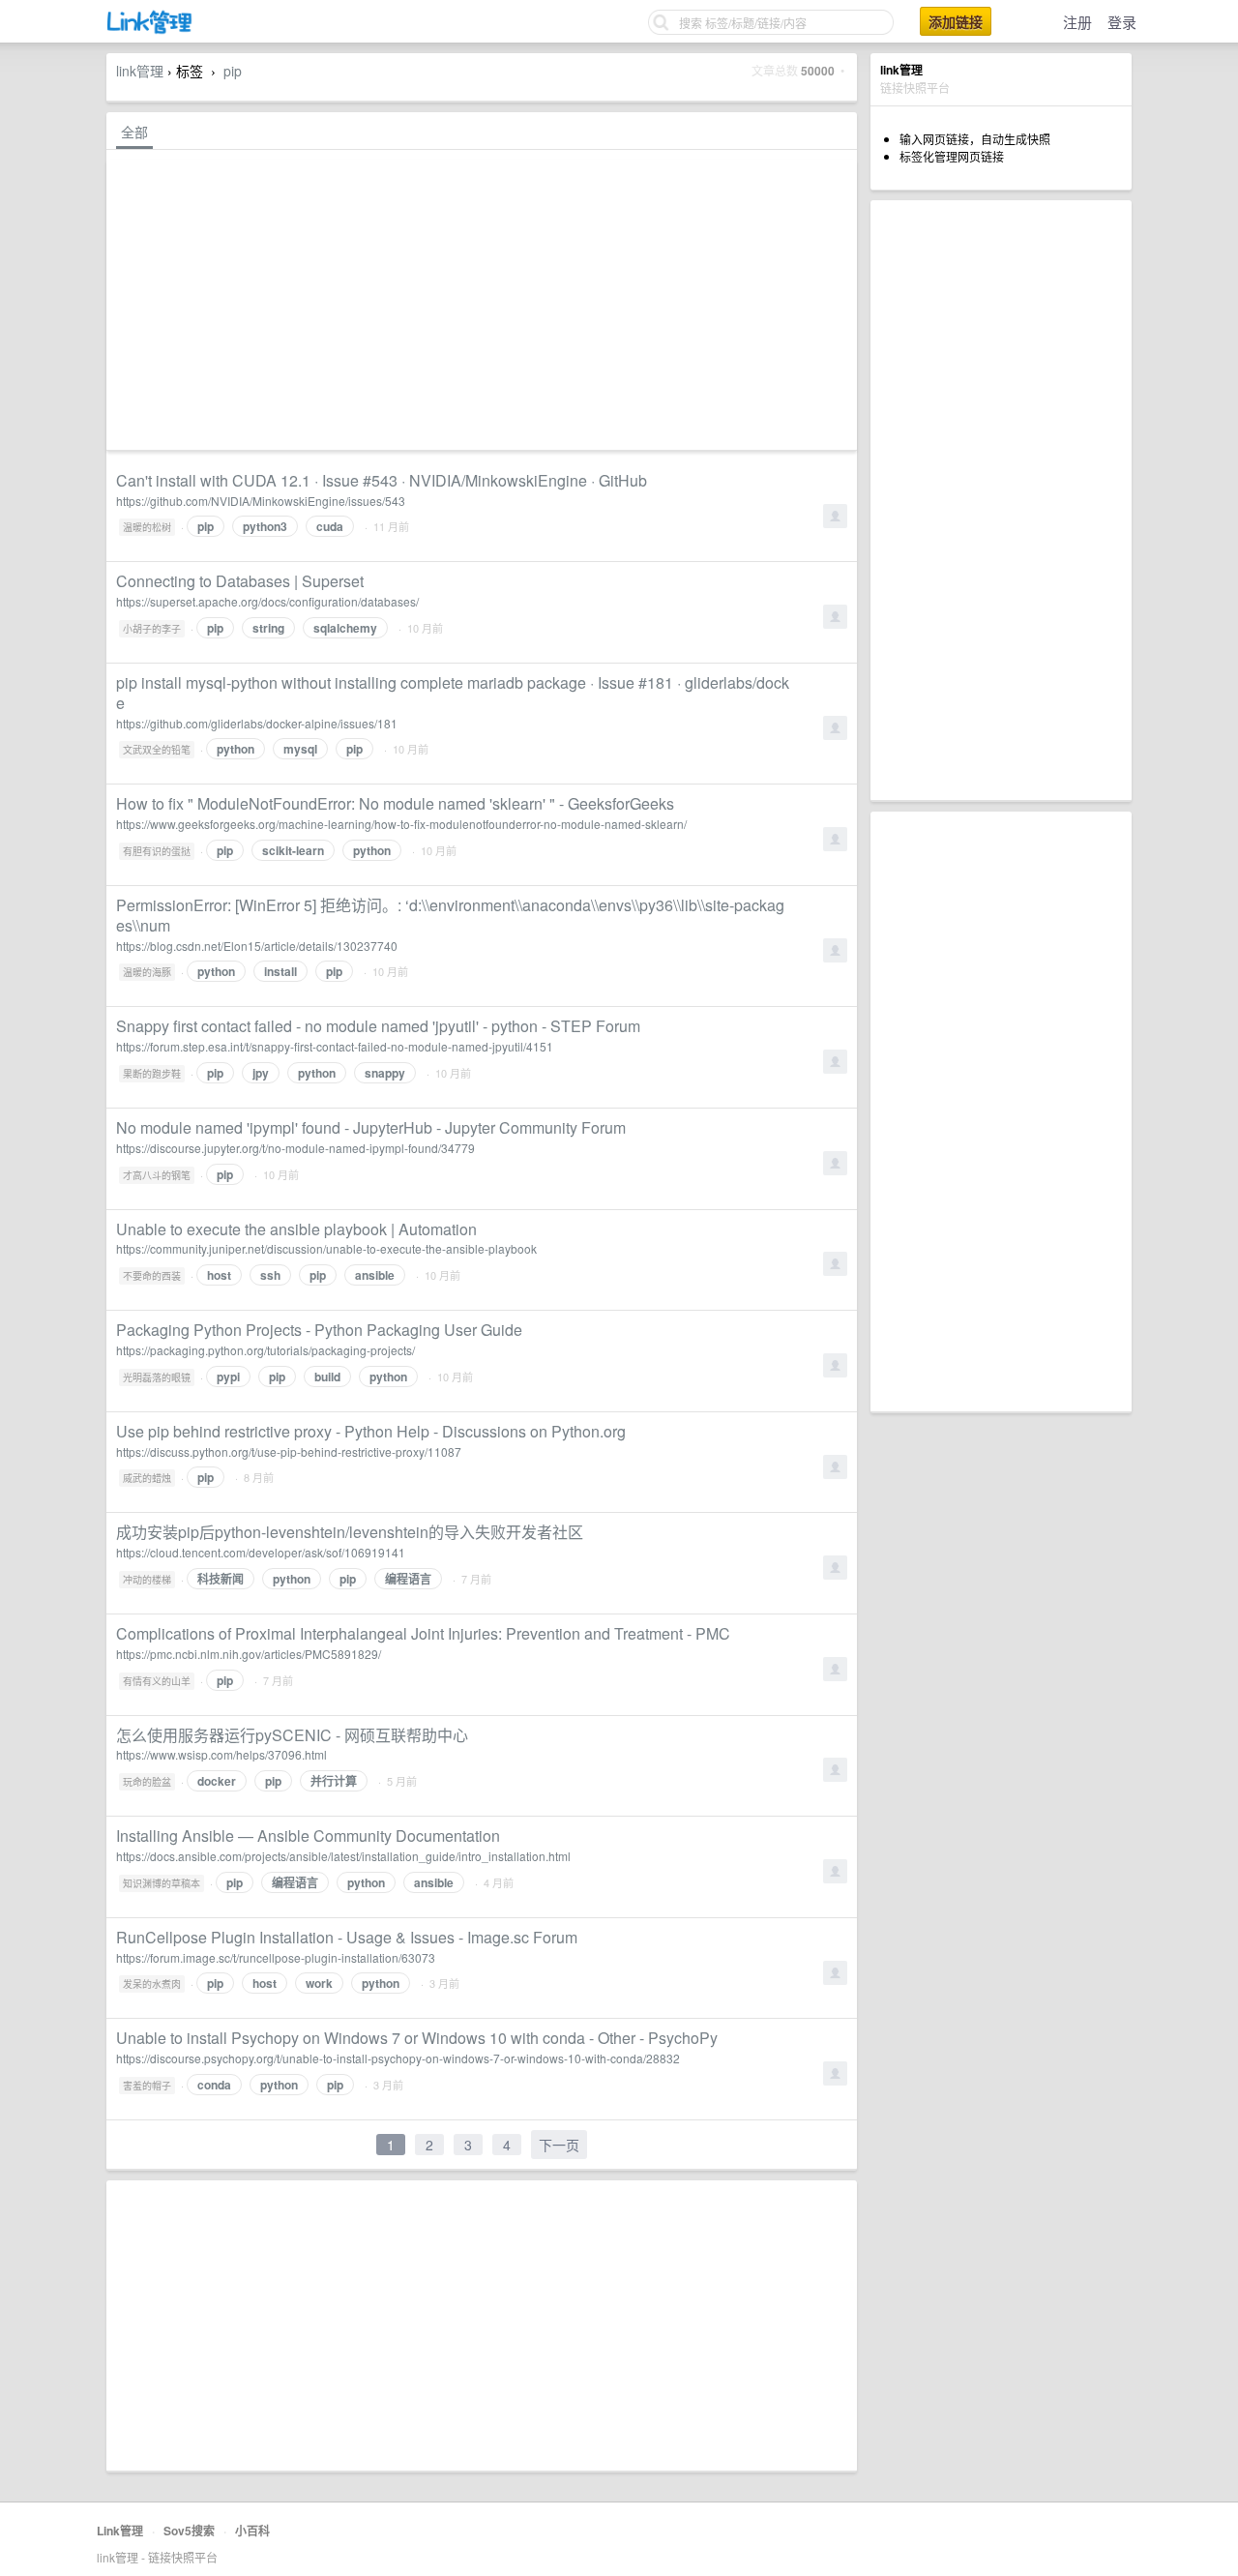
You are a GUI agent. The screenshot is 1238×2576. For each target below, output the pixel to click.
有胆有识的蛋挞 (157, 851)
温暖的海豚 (147, 972)
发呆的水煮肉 (152, 1984)
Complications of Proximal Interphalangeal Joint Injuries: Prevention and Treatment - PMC (423, 1633)
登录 (1122, 22)
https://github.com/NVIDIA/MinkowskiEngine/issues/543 (261, 501)
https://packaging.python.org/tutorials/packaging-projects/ (265, 1350)
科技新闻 (221, 1579)
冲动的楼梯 (147, 1580)
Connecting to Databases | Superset (240, 581)
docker (217, 1781)
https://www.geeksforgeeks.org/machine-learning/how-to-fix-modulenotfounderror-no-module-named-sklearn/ (401, 824)
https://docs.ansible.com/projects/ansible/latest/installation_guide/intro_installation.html (343, 1856)
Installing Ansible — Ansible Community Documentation (308, 1836)
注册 (1077, 22)
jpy (261, 1073)
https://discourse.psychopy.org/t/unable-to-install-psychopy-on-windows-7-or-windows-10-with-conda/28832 (398, 2058)
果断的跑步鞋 (152, 1074)
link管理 (140, 71)
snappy (385, 1073)
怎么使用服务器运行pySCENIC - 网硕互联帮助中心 (292, 1735)
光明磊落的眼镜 (157, 1377)
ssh (270, 1275)
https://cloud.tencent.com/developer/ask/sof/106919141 (261, 1552)
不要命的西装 (152, 1276)
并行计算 (334, 1781)
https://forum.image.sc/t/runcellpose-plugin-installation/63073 (276, 1957)
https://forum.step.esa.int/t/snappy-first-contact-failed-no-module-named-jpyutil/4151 (335, 1046)
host (219, 1275)
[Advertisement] (1001, 500)
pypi (228, 1377)
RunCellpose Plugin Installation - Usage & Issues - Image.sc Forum (347, 1937)
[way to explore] (150, 30)
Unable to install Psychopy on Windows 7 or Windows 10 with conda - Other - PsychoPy (417, 2038)
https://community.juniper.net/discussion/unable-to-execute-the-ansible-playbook (326, 1248)
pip (233, 71)
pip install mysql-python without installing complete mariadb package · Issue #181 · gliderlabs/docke (453, 693)
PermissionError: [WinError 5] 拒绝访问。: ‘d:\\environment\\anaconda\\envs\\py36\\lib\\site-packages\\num (450, 915)
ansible (375, 1275)
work (319, 1983)
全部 (134, 132)
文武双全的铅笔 (157, 750)
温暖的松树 (147, 527)
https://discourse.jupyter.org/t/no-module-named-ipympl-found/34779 (295, 1148)
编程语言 (408, 1579)
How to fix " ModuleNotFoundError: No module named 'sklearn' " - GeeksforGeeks (395, 803)
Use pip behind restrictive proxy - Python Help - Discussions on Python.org (371, 1431)
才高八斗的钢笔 (157, 1175)
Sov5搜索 (189, 2531)
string (268, 628)
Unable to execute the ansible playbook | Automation (296, 1229)
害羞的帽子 (147, 2086)
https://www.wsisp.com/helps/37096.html (221, 1754)
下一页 (559, 2145)
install (280, 971)
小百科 (252, 2531)
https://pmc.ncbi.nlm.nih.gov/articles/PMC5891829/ (249, 1654)
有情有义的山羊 (157, 1681)
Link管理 (120, 2531)
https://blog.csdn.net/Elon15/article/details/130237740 (257, 946)
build (327, 1377)
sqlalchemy (345, 628)
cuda (330, 526)
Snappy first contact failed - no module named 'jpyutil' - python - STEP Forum (378, 1026)
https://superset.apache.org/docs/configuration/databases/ (267, 601)
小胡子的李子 (152, 629)
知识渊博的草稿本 (162, 1883)
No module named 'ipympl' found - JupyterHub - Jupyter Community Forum (371, 1127)
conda (214, 2085)
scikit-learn (293, 850)
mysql (300, 749)
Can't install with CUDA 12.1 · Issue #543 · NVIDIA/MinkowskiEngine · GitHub (382, 480)
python (236, 749)
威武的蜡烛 (147, 1478)
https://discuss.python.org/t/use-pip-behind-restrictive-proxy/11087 (289, 1451)
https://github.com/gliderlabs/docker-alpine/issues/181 (257, 723)
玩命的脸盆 (147, 1782)
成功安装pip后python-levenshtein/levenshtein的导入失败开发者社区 (350, 1532)
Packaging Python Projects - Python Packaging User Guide (319, 1330)
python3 (265, 526)
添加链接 (956, 21)
